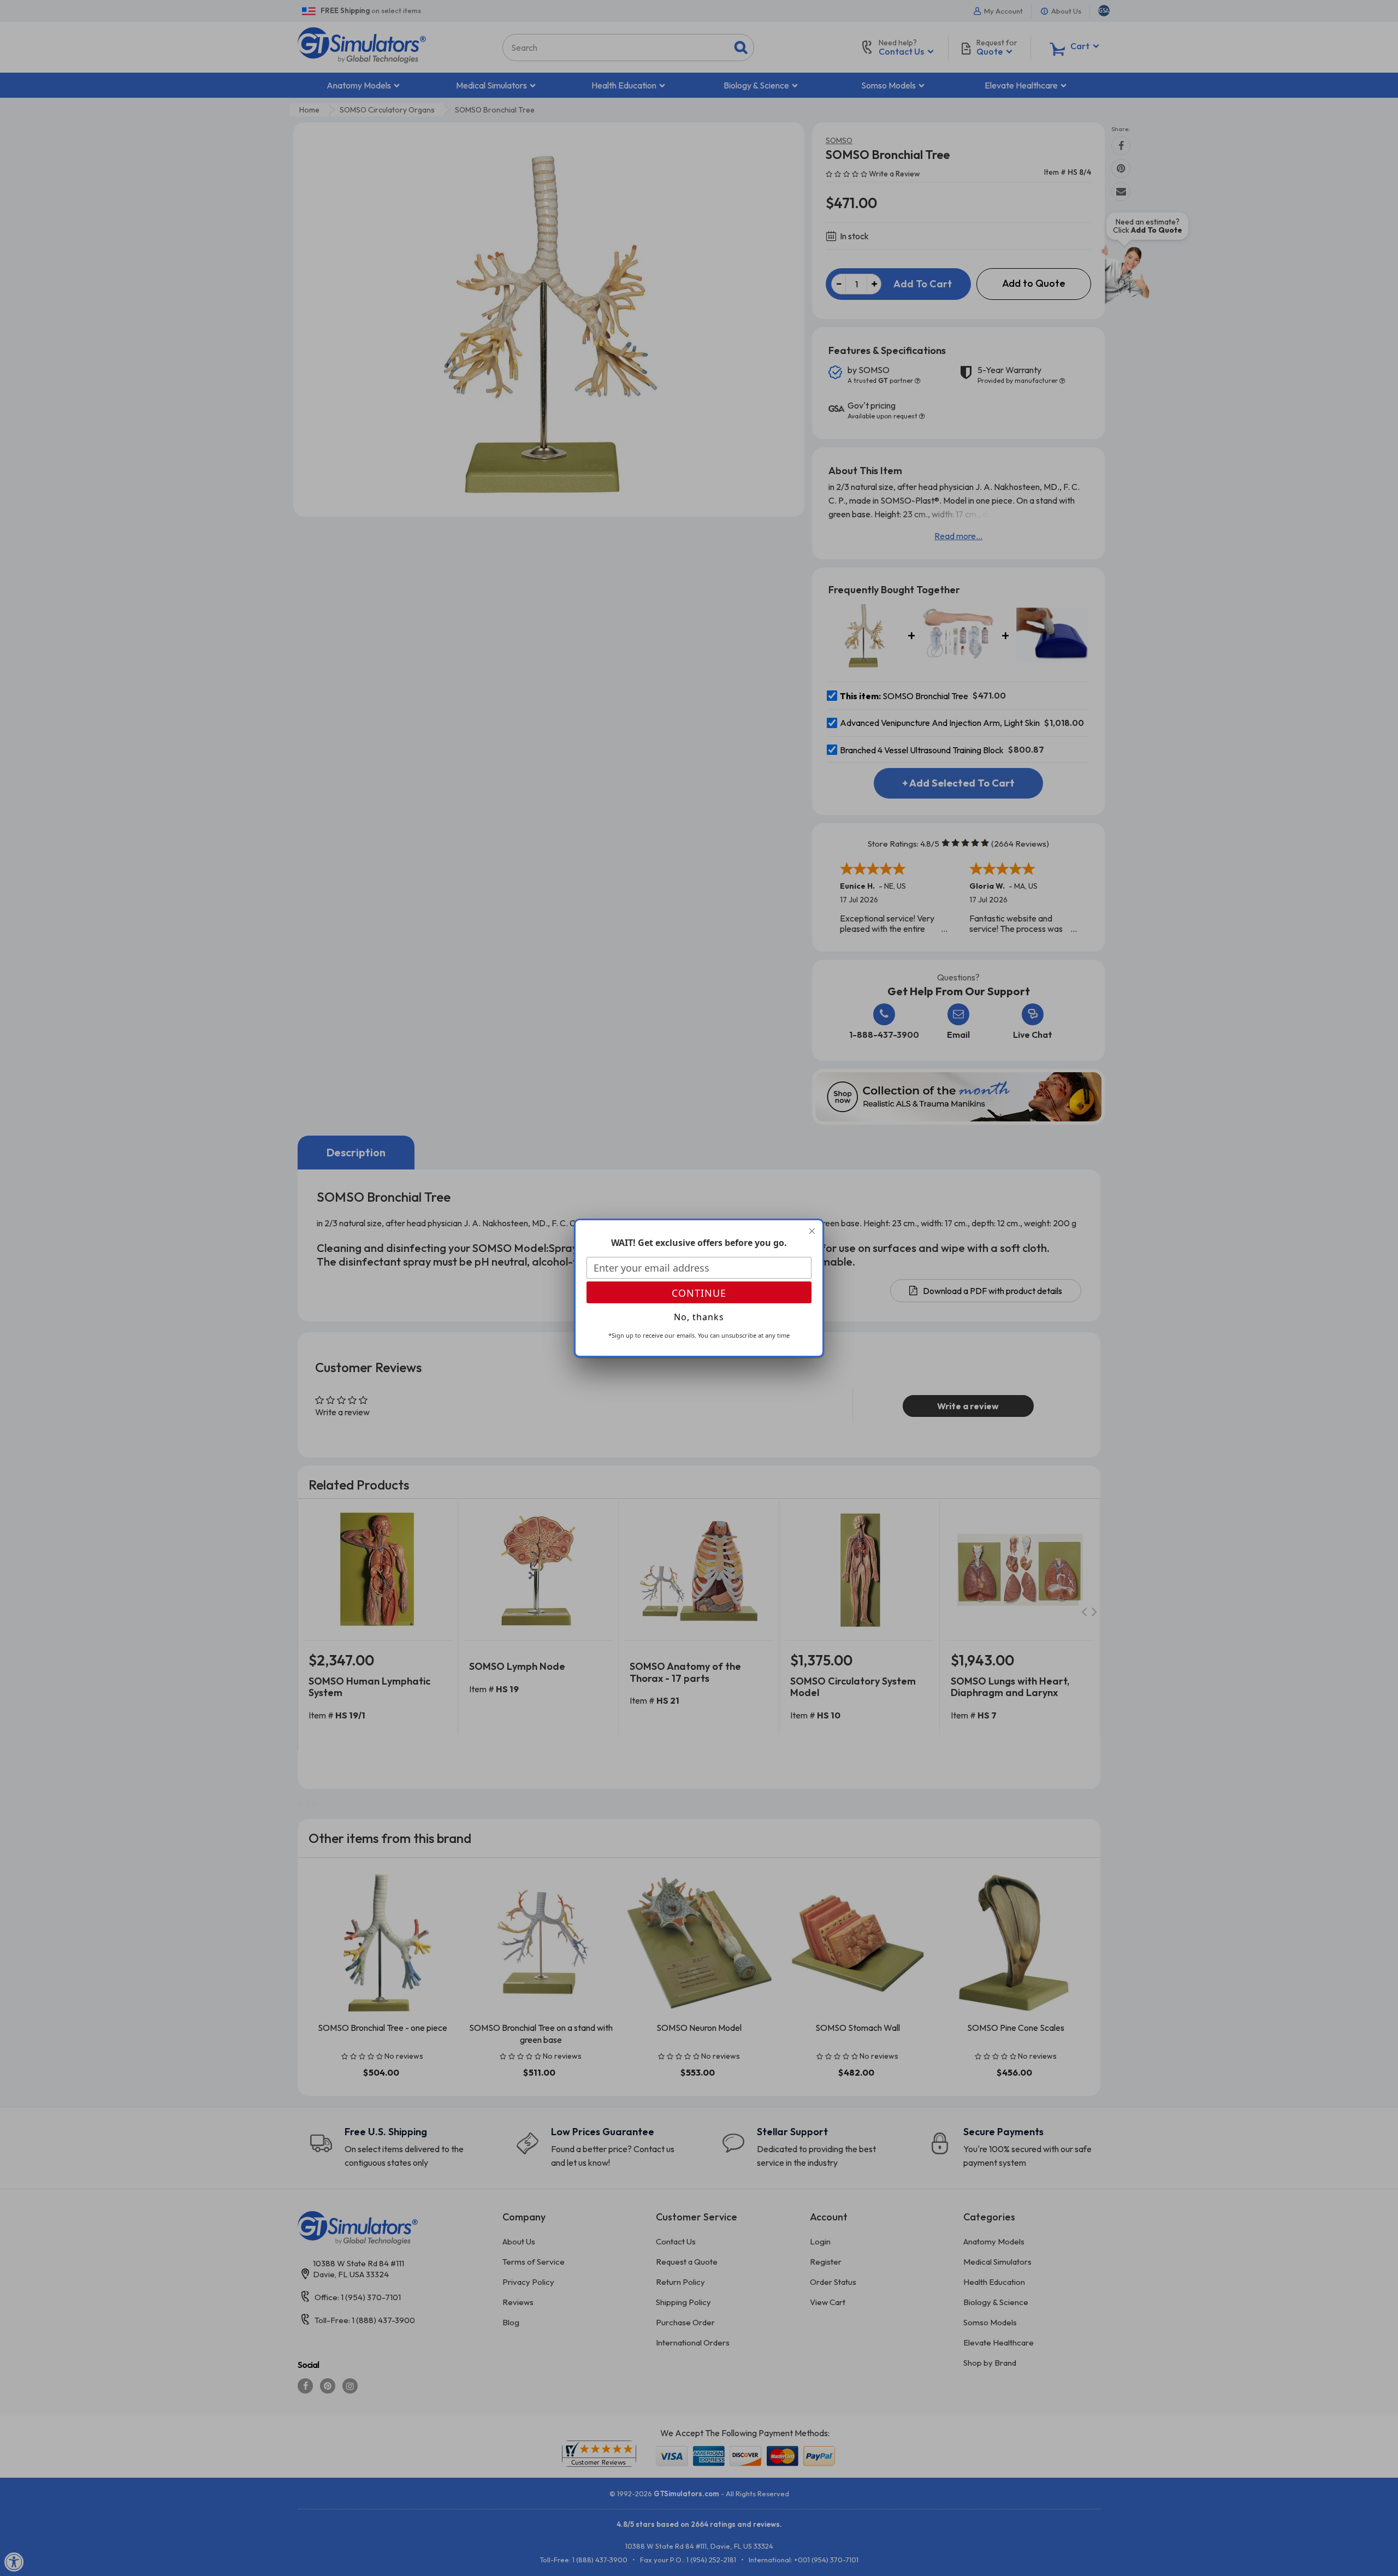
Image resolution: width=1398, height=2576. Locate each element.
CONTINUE (699, 1293)
